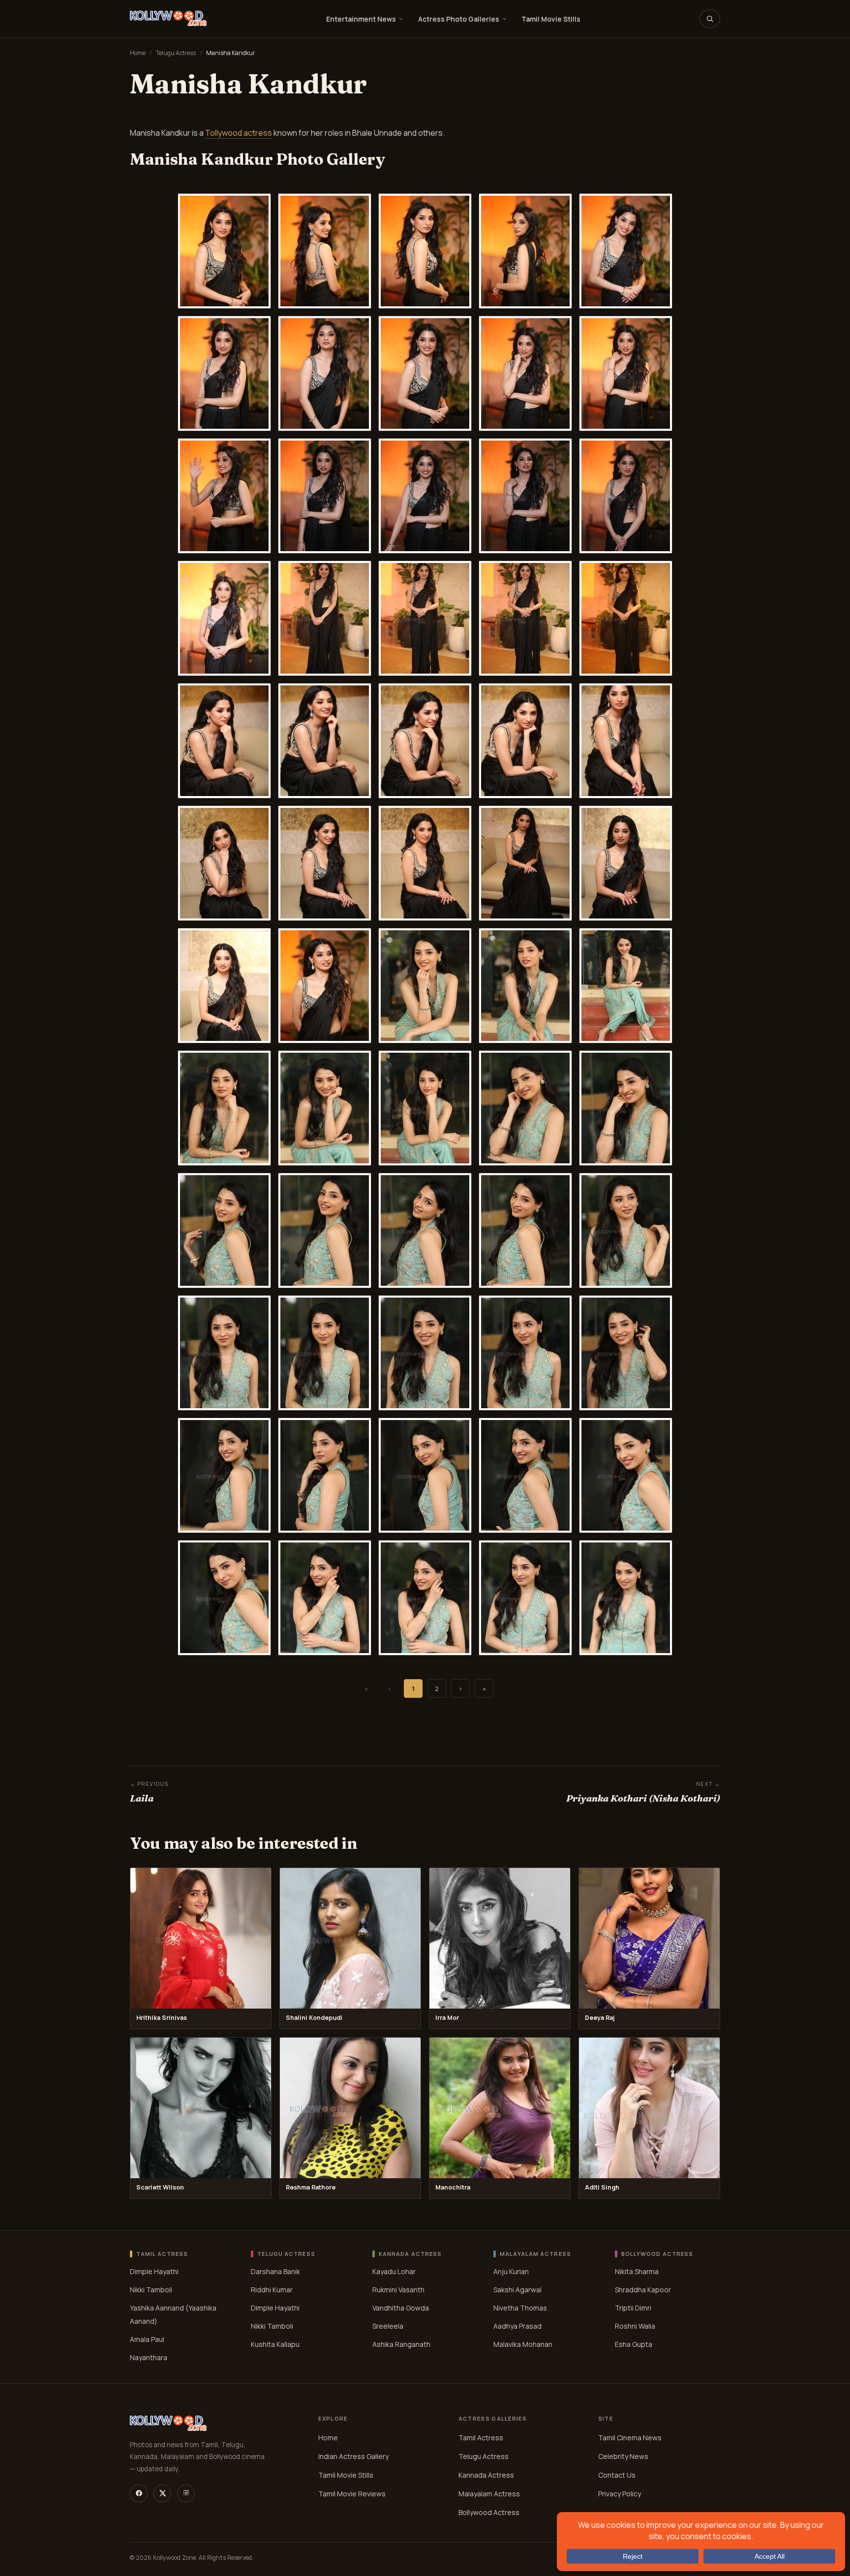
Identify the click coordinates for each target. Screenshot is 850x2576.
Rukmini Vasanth (398, 2290)
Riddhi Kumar (272, 2290)
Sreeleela (388, 2326)
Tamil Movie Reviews (352, 2493)
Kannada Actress (486, 2474)
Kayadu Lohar (394, 2271)
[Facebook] (139, 2493)
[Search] (710, 19)
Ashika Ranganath (401, 2344)
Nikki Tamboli (151, 2290)
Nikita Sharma (637, 2271)
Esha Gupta (634, 2344)
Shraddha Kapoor (643, 2290)
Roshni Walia (635, 2326)
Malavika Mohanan (523, 2344)
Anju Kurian (511, 2271)
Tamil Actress (481, 2437)
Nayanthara (149, 2357)
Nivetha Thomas (520, 2308)
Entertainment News (361, 19)
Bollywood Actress (489, 2512)
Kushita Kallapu (275, 2344)
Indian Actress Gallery (353, 2456)
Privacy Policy (620, 2493)
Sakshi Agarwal (517, 2290)
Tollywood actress (239, 133)
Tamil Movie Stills (551, 19)
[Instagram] (186, 2493)
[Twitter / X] (162, 2493)
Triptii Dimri (633, 2308)
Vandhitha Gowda (401, 2308)
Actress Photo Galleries (459, 19)
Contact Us (617, 2474)
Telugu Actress (176, 53)
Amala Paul (147, 2339)
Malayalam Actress (489, 2493)
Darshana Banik (275, 2271)
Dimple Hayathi (154, 2271)
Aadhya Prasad (517, 2326)
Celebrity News (623, 2456)
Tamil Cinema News (630, 2437)
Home (138, 53)
